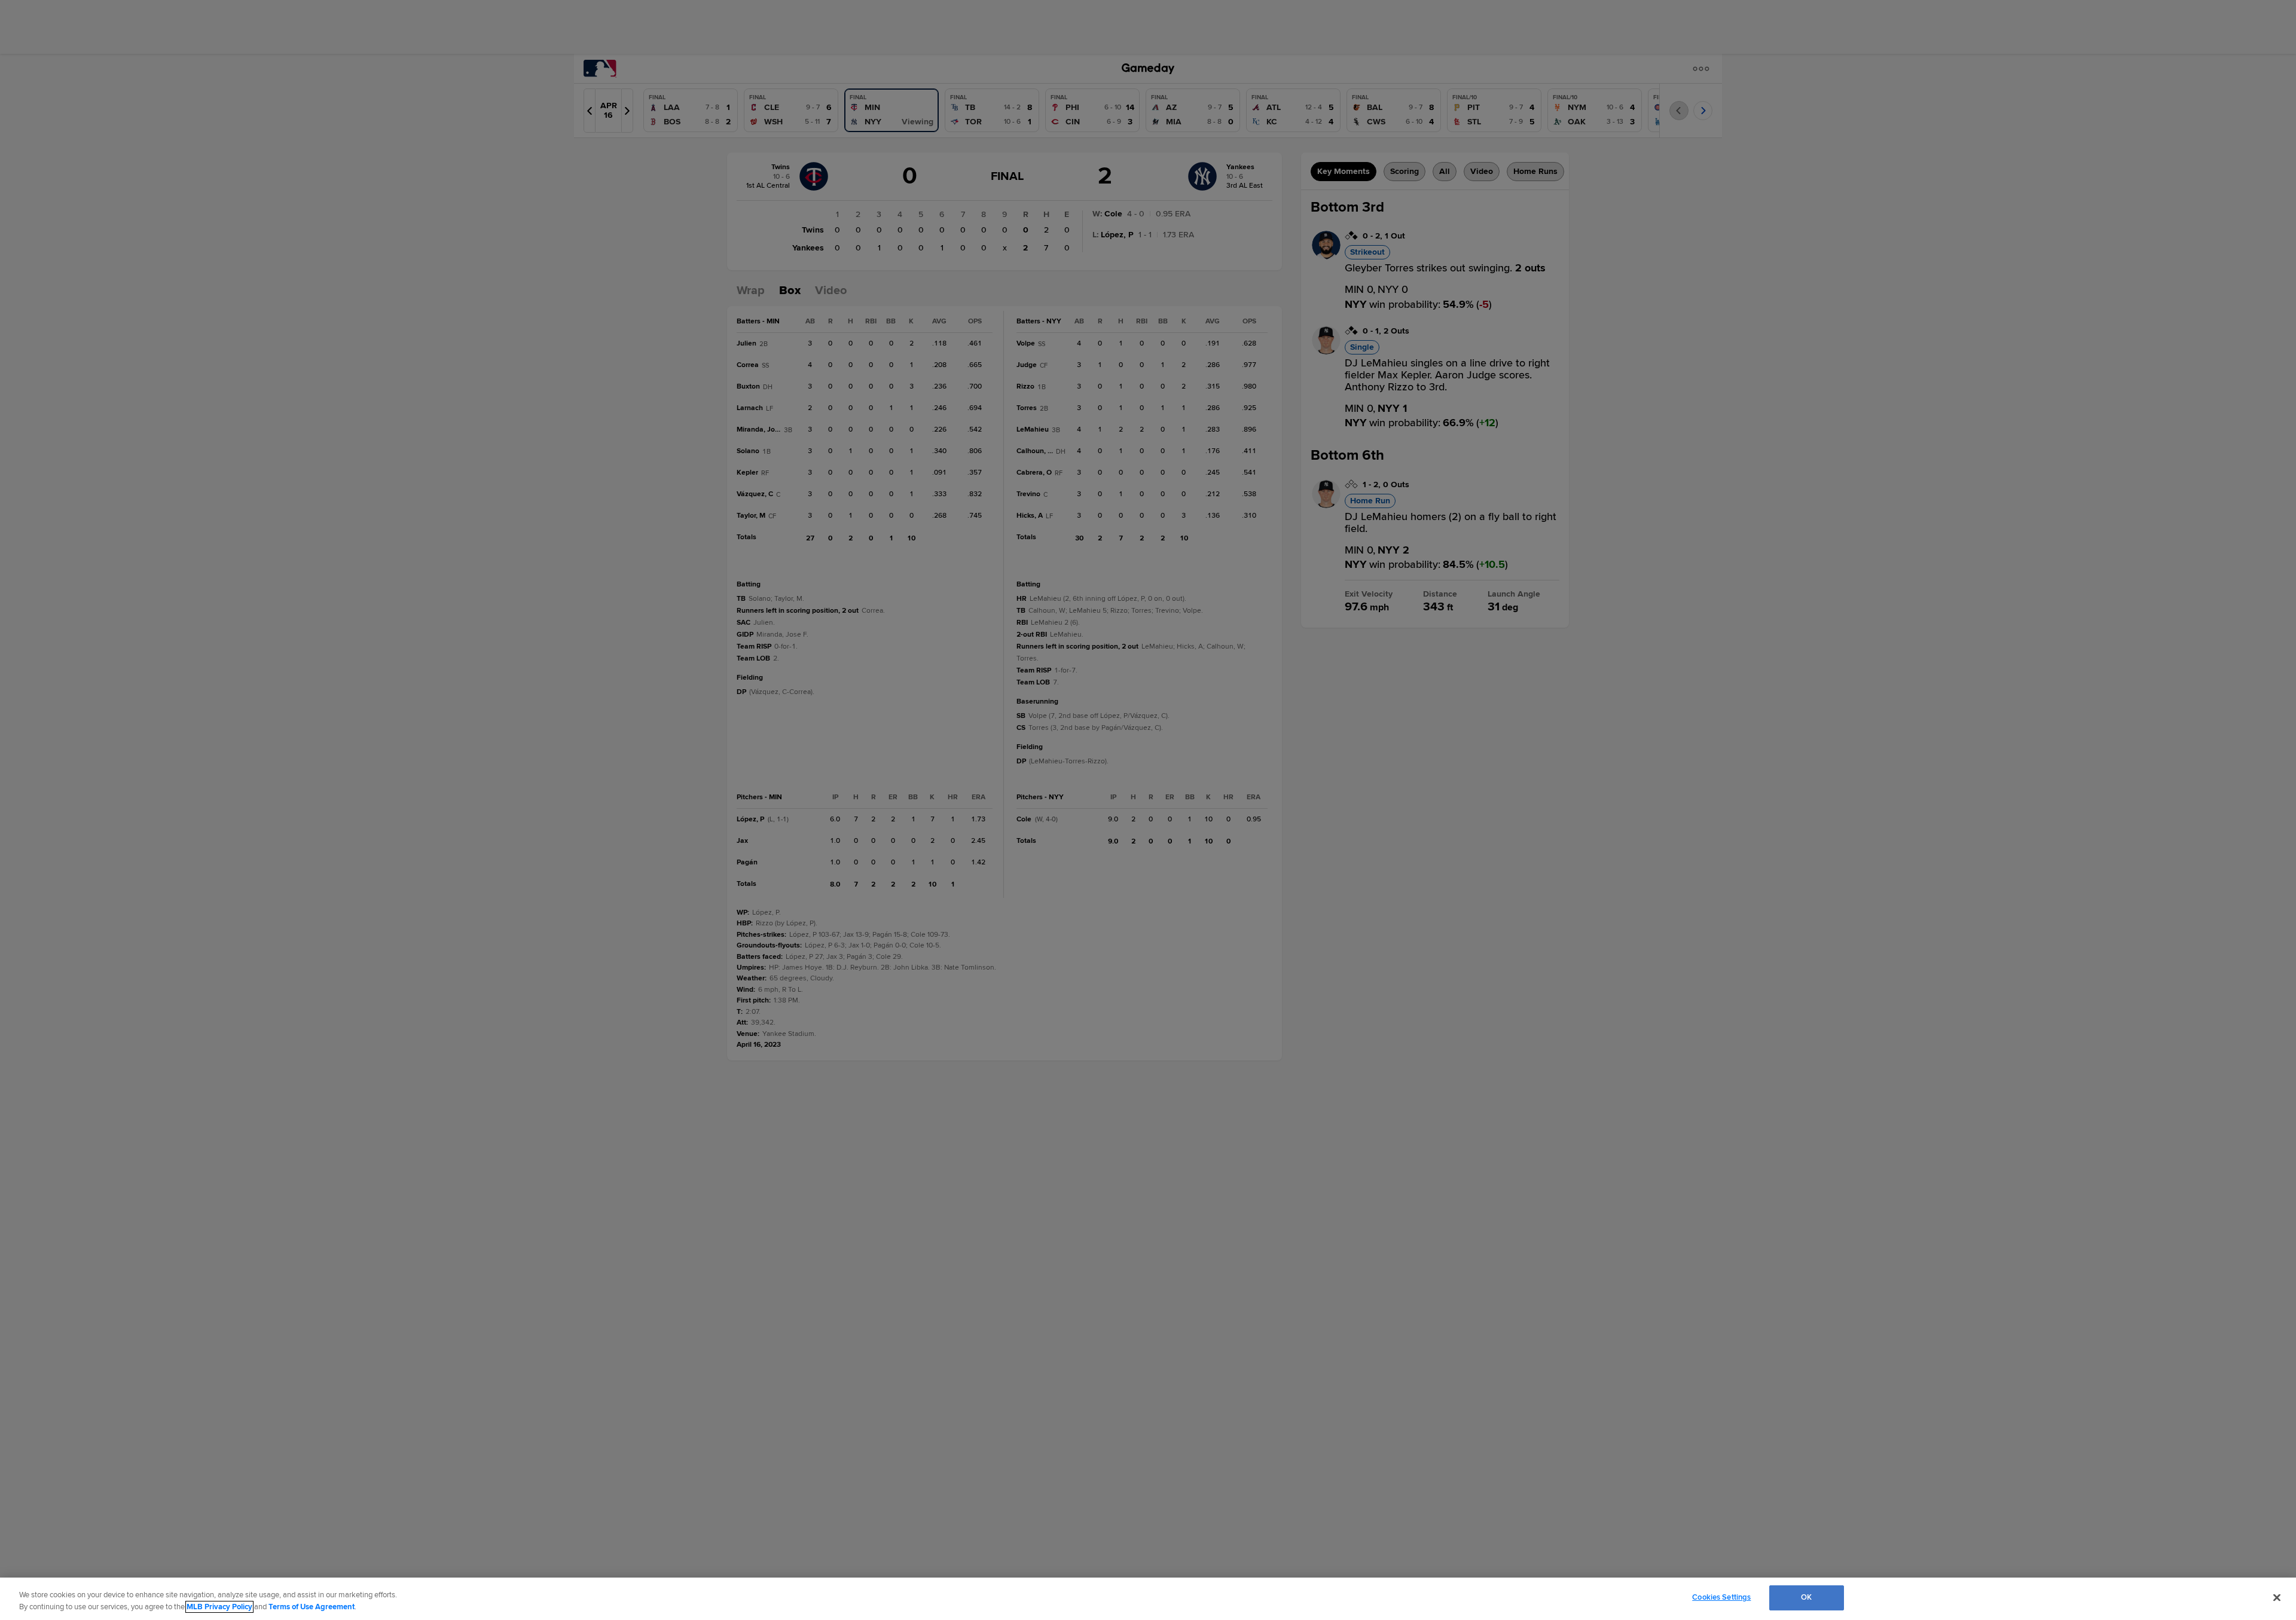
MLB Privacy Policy (219, 1607)
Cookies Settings (1721, 1597)
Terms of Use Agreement (312, 1607)
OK (1806, 1597)
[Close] (2277, 1597)
